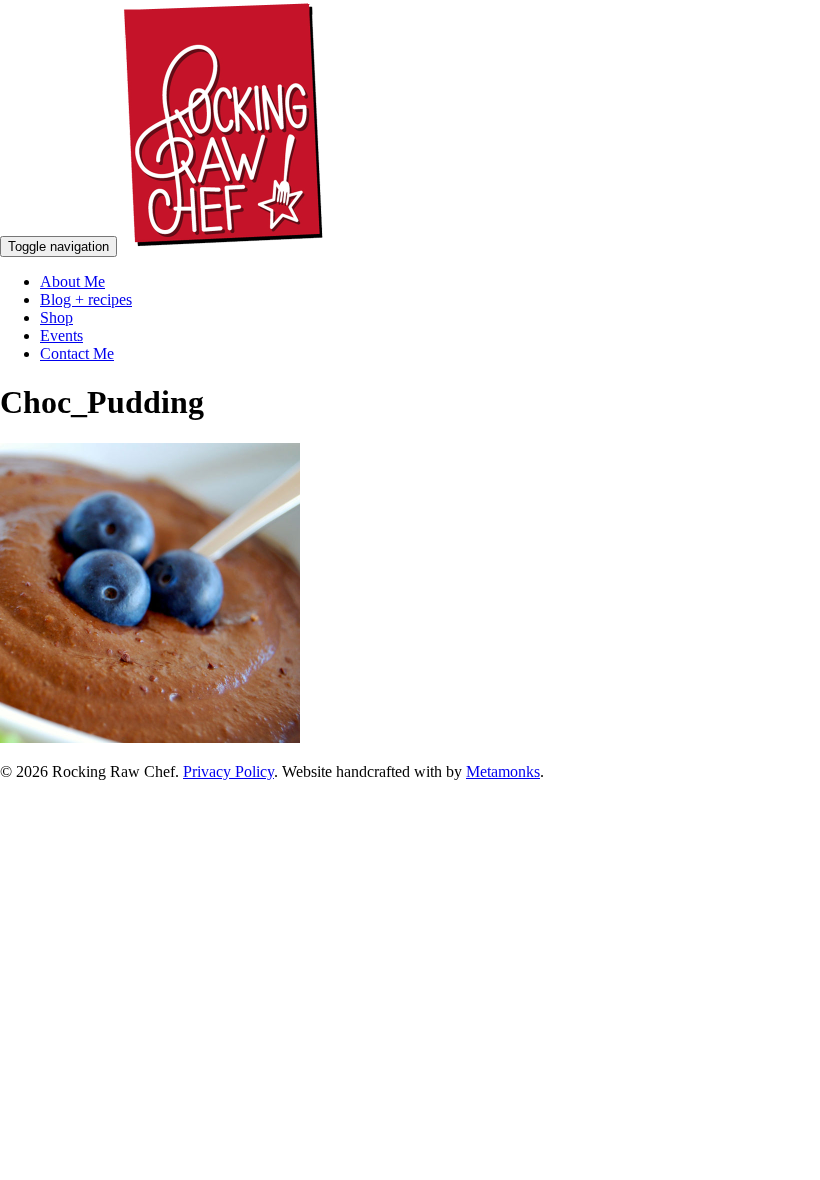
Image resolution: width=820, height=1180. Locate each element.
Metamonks (503, 771)
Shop (56, 317)
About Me (72, 281)
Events (61, 335)
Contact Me (77, 353)
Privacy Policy (228, 771)
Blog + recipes (86, 299)
